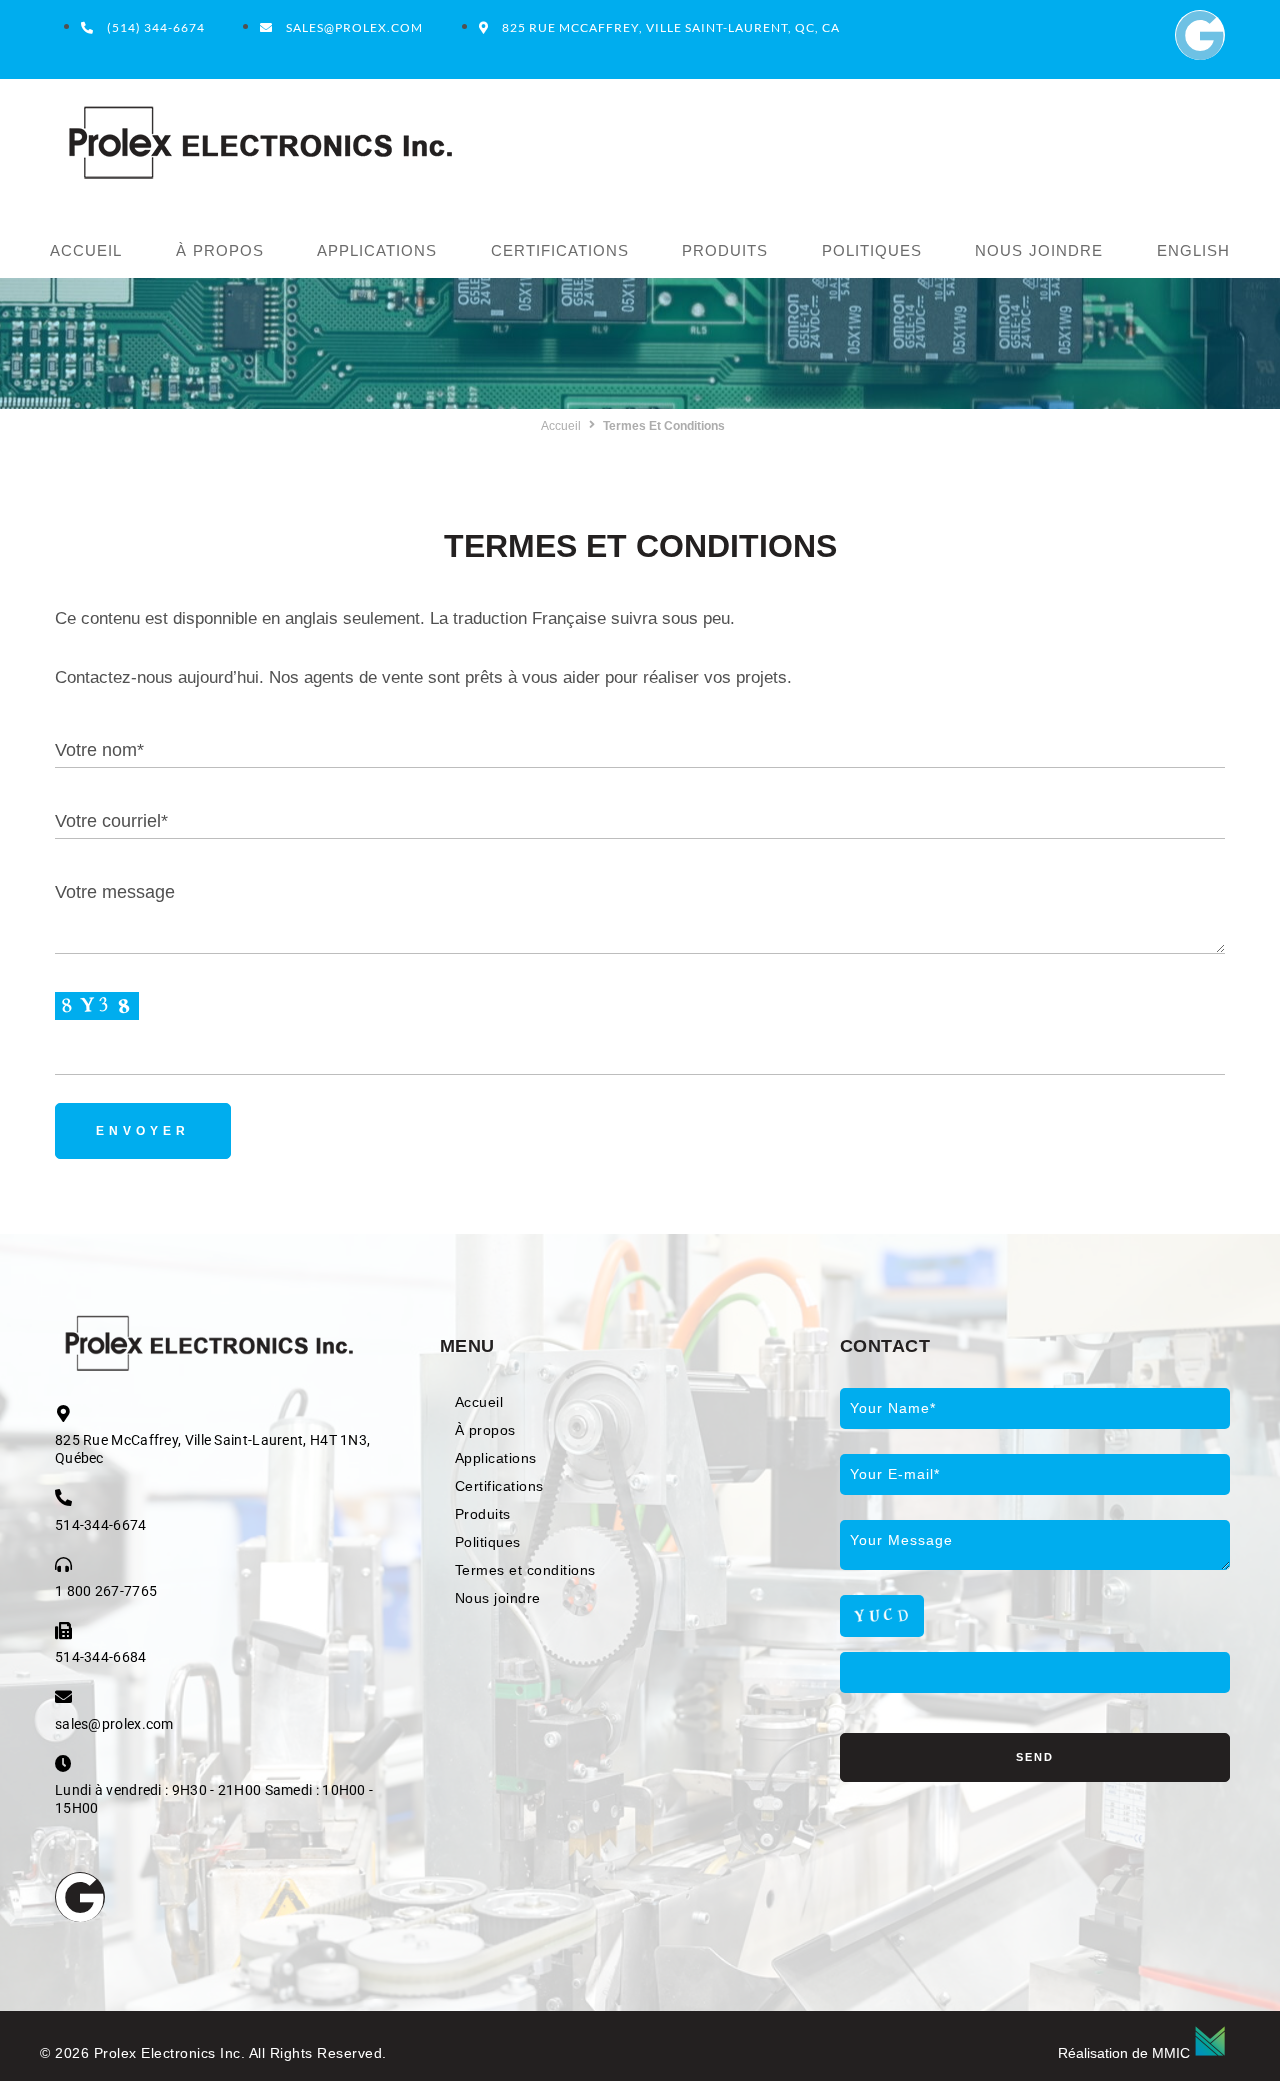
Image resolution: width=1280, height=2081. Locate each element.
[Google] (1200, 35)
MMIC (1171, 2053)
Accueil (561, 426)
